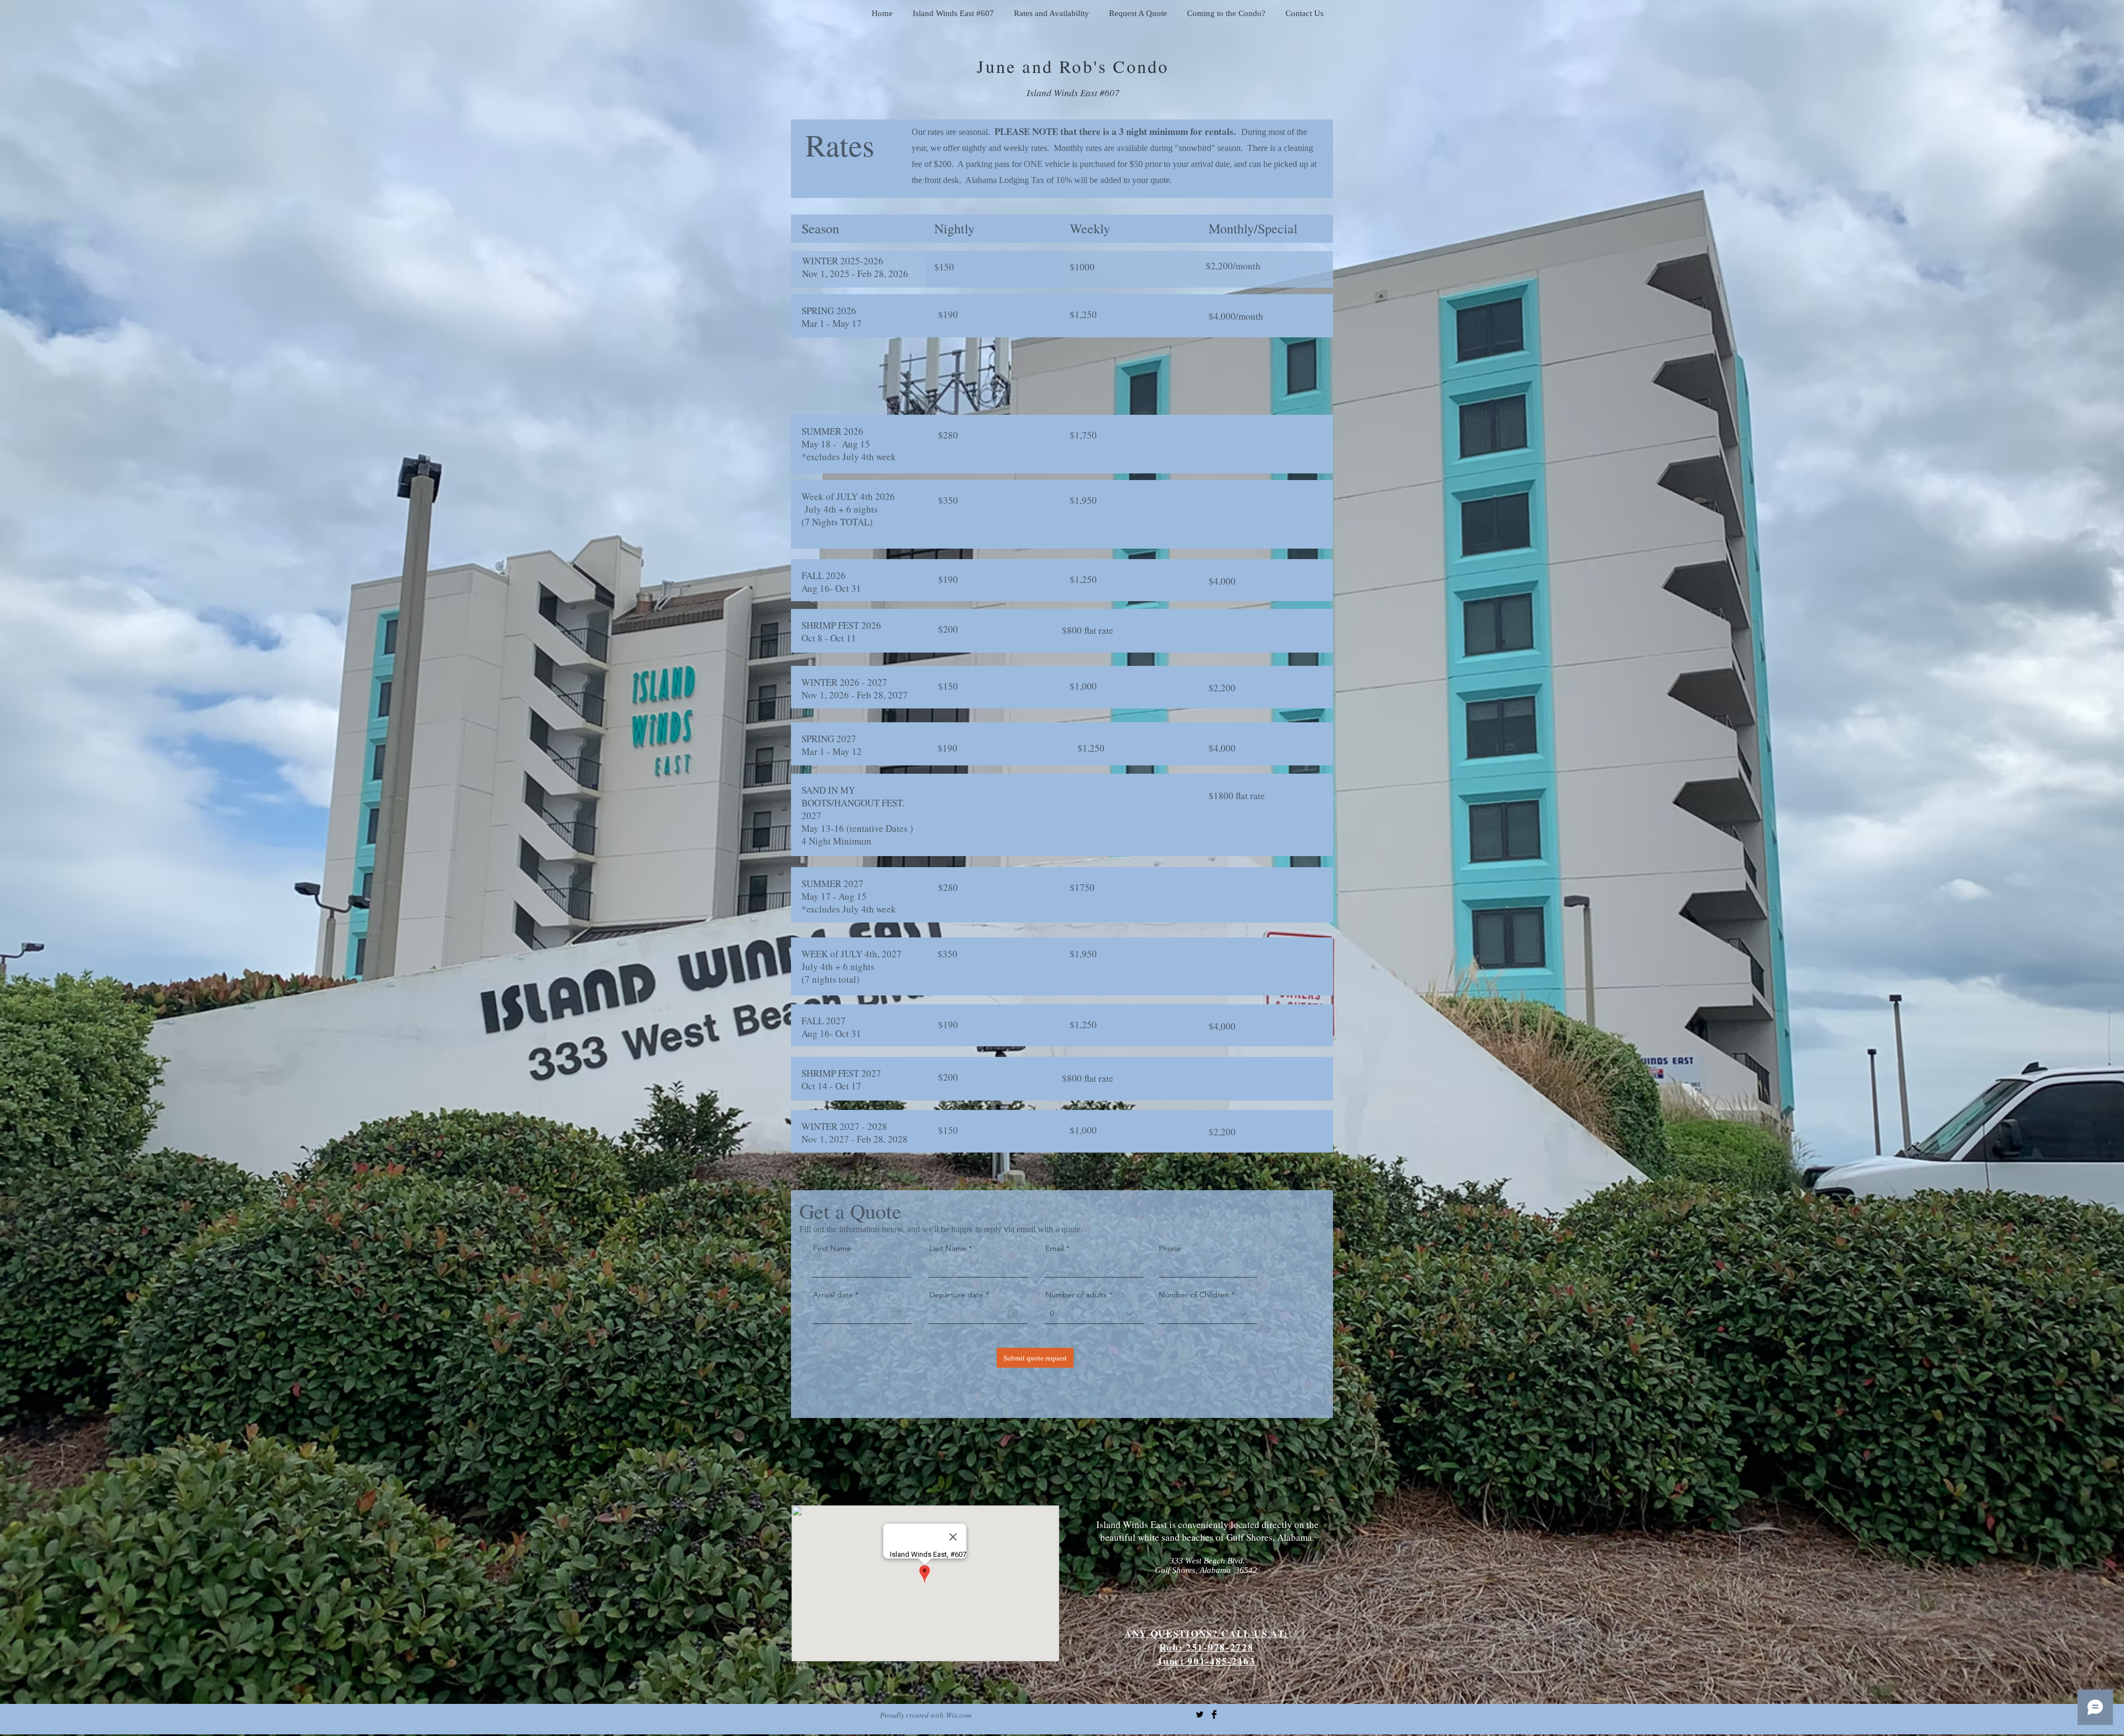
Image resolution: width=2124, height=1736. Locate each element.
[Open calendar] (896, 1313)
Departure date (961, 1295)
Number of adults (1076, 1295)
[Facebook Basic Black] (1214, 1714)
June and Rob (1035, 66)
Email (1055, 1248)
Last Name (948, 1248)
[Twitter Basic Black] (1200, 1714)
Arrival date (838, 1295)
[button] (953, 8)
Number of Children (1194, 1295)
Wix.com (959, 1715)
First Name (832, 1248)
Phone (1170, 1248)
